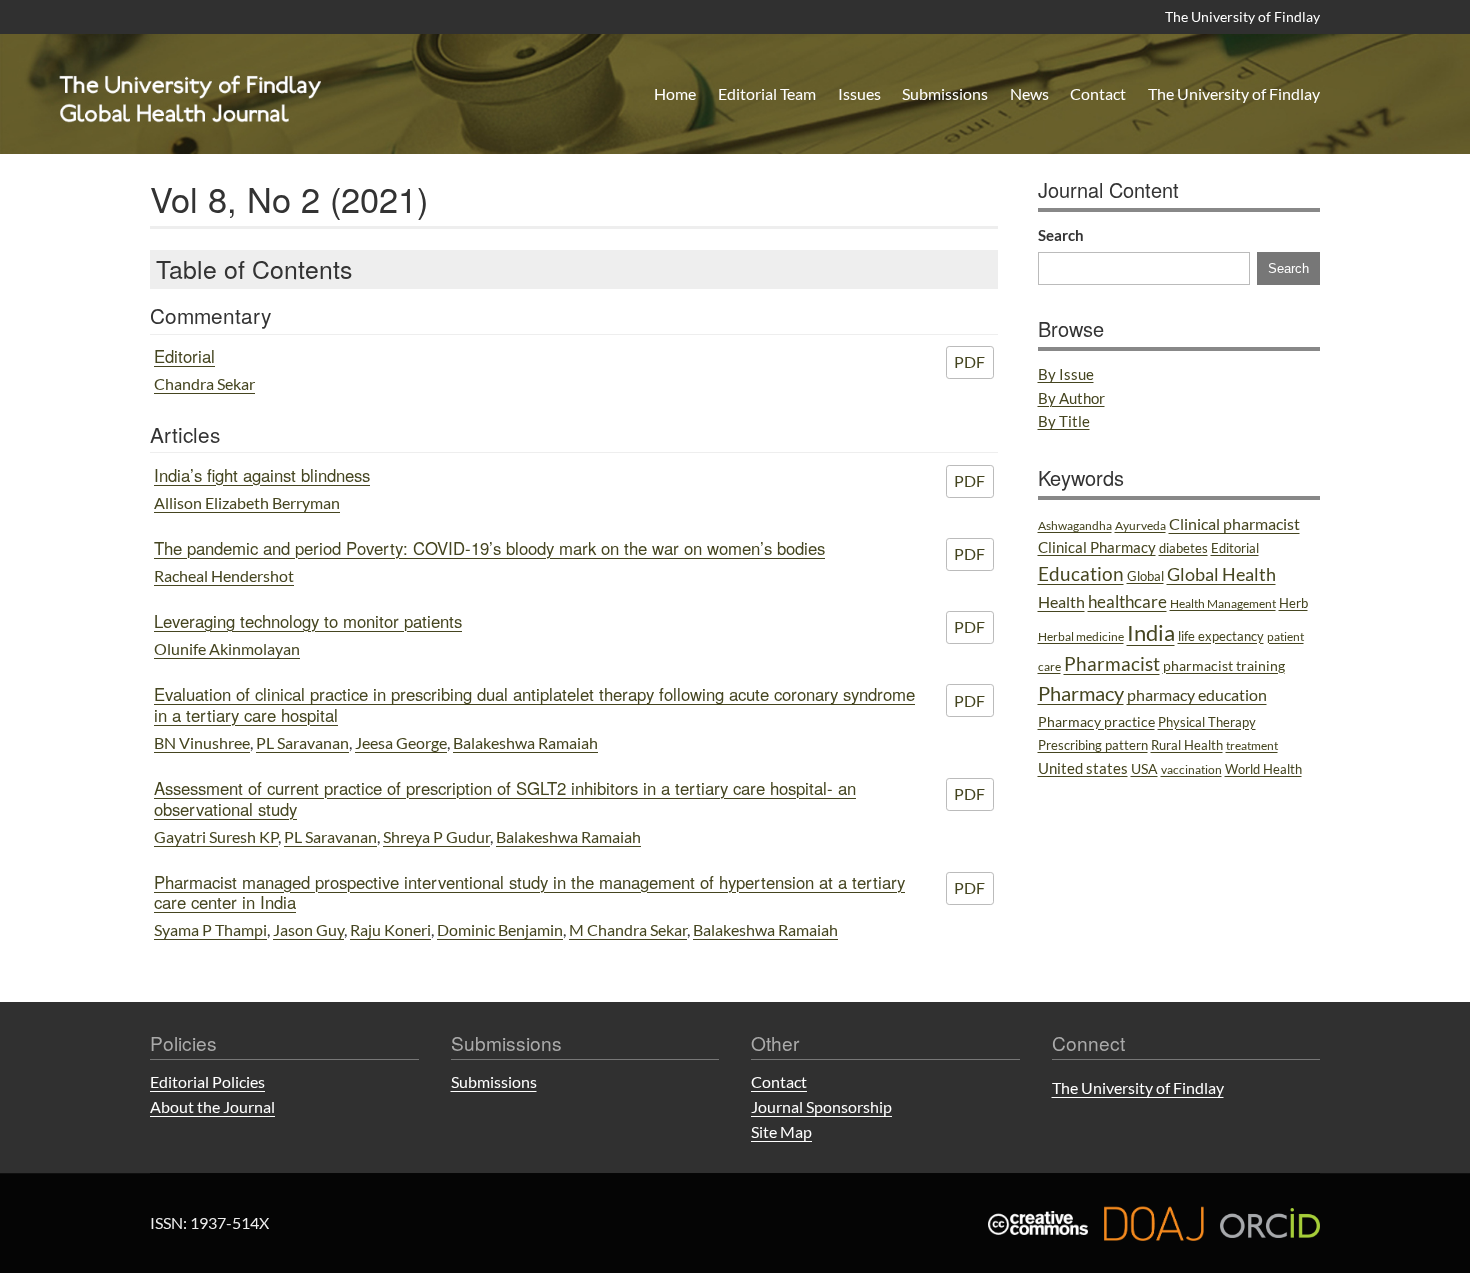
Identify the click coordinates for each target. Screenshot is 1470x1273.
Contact (1098, 93)
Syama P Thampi (210, 929)
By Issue (1066, 374)
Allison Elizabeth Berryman (247, 502)
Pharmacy (1081, 693)
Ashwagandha (1075, 525)
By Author (1071, 398)
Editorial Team (767, 93)
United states (1083, 768)
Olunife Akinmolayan (227, 648)
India (1151, 632)
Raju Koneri (390, 929)
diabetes (1183, 548)
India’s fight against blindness (262, 475)
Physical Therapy (1207, 722)
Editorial (184, 356)
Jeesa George (401, 742)
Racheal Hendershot (224, 575)
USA (1144, 768)
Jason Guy (308, 929)
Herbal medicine (1081, 636)
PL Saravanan (302, 742)
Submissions (945, 93)
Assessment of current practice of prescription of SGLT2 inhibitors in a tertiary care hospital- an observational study (505, 798)
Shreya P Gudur (436, 836)
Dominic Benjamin (500, 929)
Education (1081, 574)
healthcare (1127, 601)
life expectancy (1221, 636)
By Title (1064, 421)
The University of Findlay (1242, 16)
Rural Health (1187, 745)
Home (675, 93)
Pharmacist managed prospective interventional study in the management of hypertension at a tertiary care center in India (529, 892)
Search (1061, 235)
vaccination (1191, 769)
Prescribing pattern (1093, 745)
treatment (1252, 745)
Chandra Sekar (204, 383)
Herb (1293, 603)
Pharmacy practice (1096, 721)
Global (1145, 576)
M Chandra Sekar (628, 929)
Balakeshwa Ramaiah (525, 742)
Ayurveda (1140, 525)
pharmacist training (1224, 665)
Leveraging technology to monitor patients (308, 621)
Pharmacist (1112, 664)
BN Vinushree (202, 742)
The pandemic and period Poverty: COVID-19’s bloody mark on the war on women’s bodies (489, 548)
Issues (859, 93)
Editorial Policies (207, 1081)
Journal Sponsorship (821, 1106)
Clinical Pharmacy (1097, 547)
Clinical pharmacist (1234, 524)
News (1029, 93)
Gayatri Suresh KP (216, 836)
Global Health (1221, 574)
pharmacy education (1197, 695)
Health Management (1223, 603)
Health (1061, 602)
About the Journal (212, 1106)
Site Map (781, 1131)
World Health (1263, 769)
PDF (969, 361)
